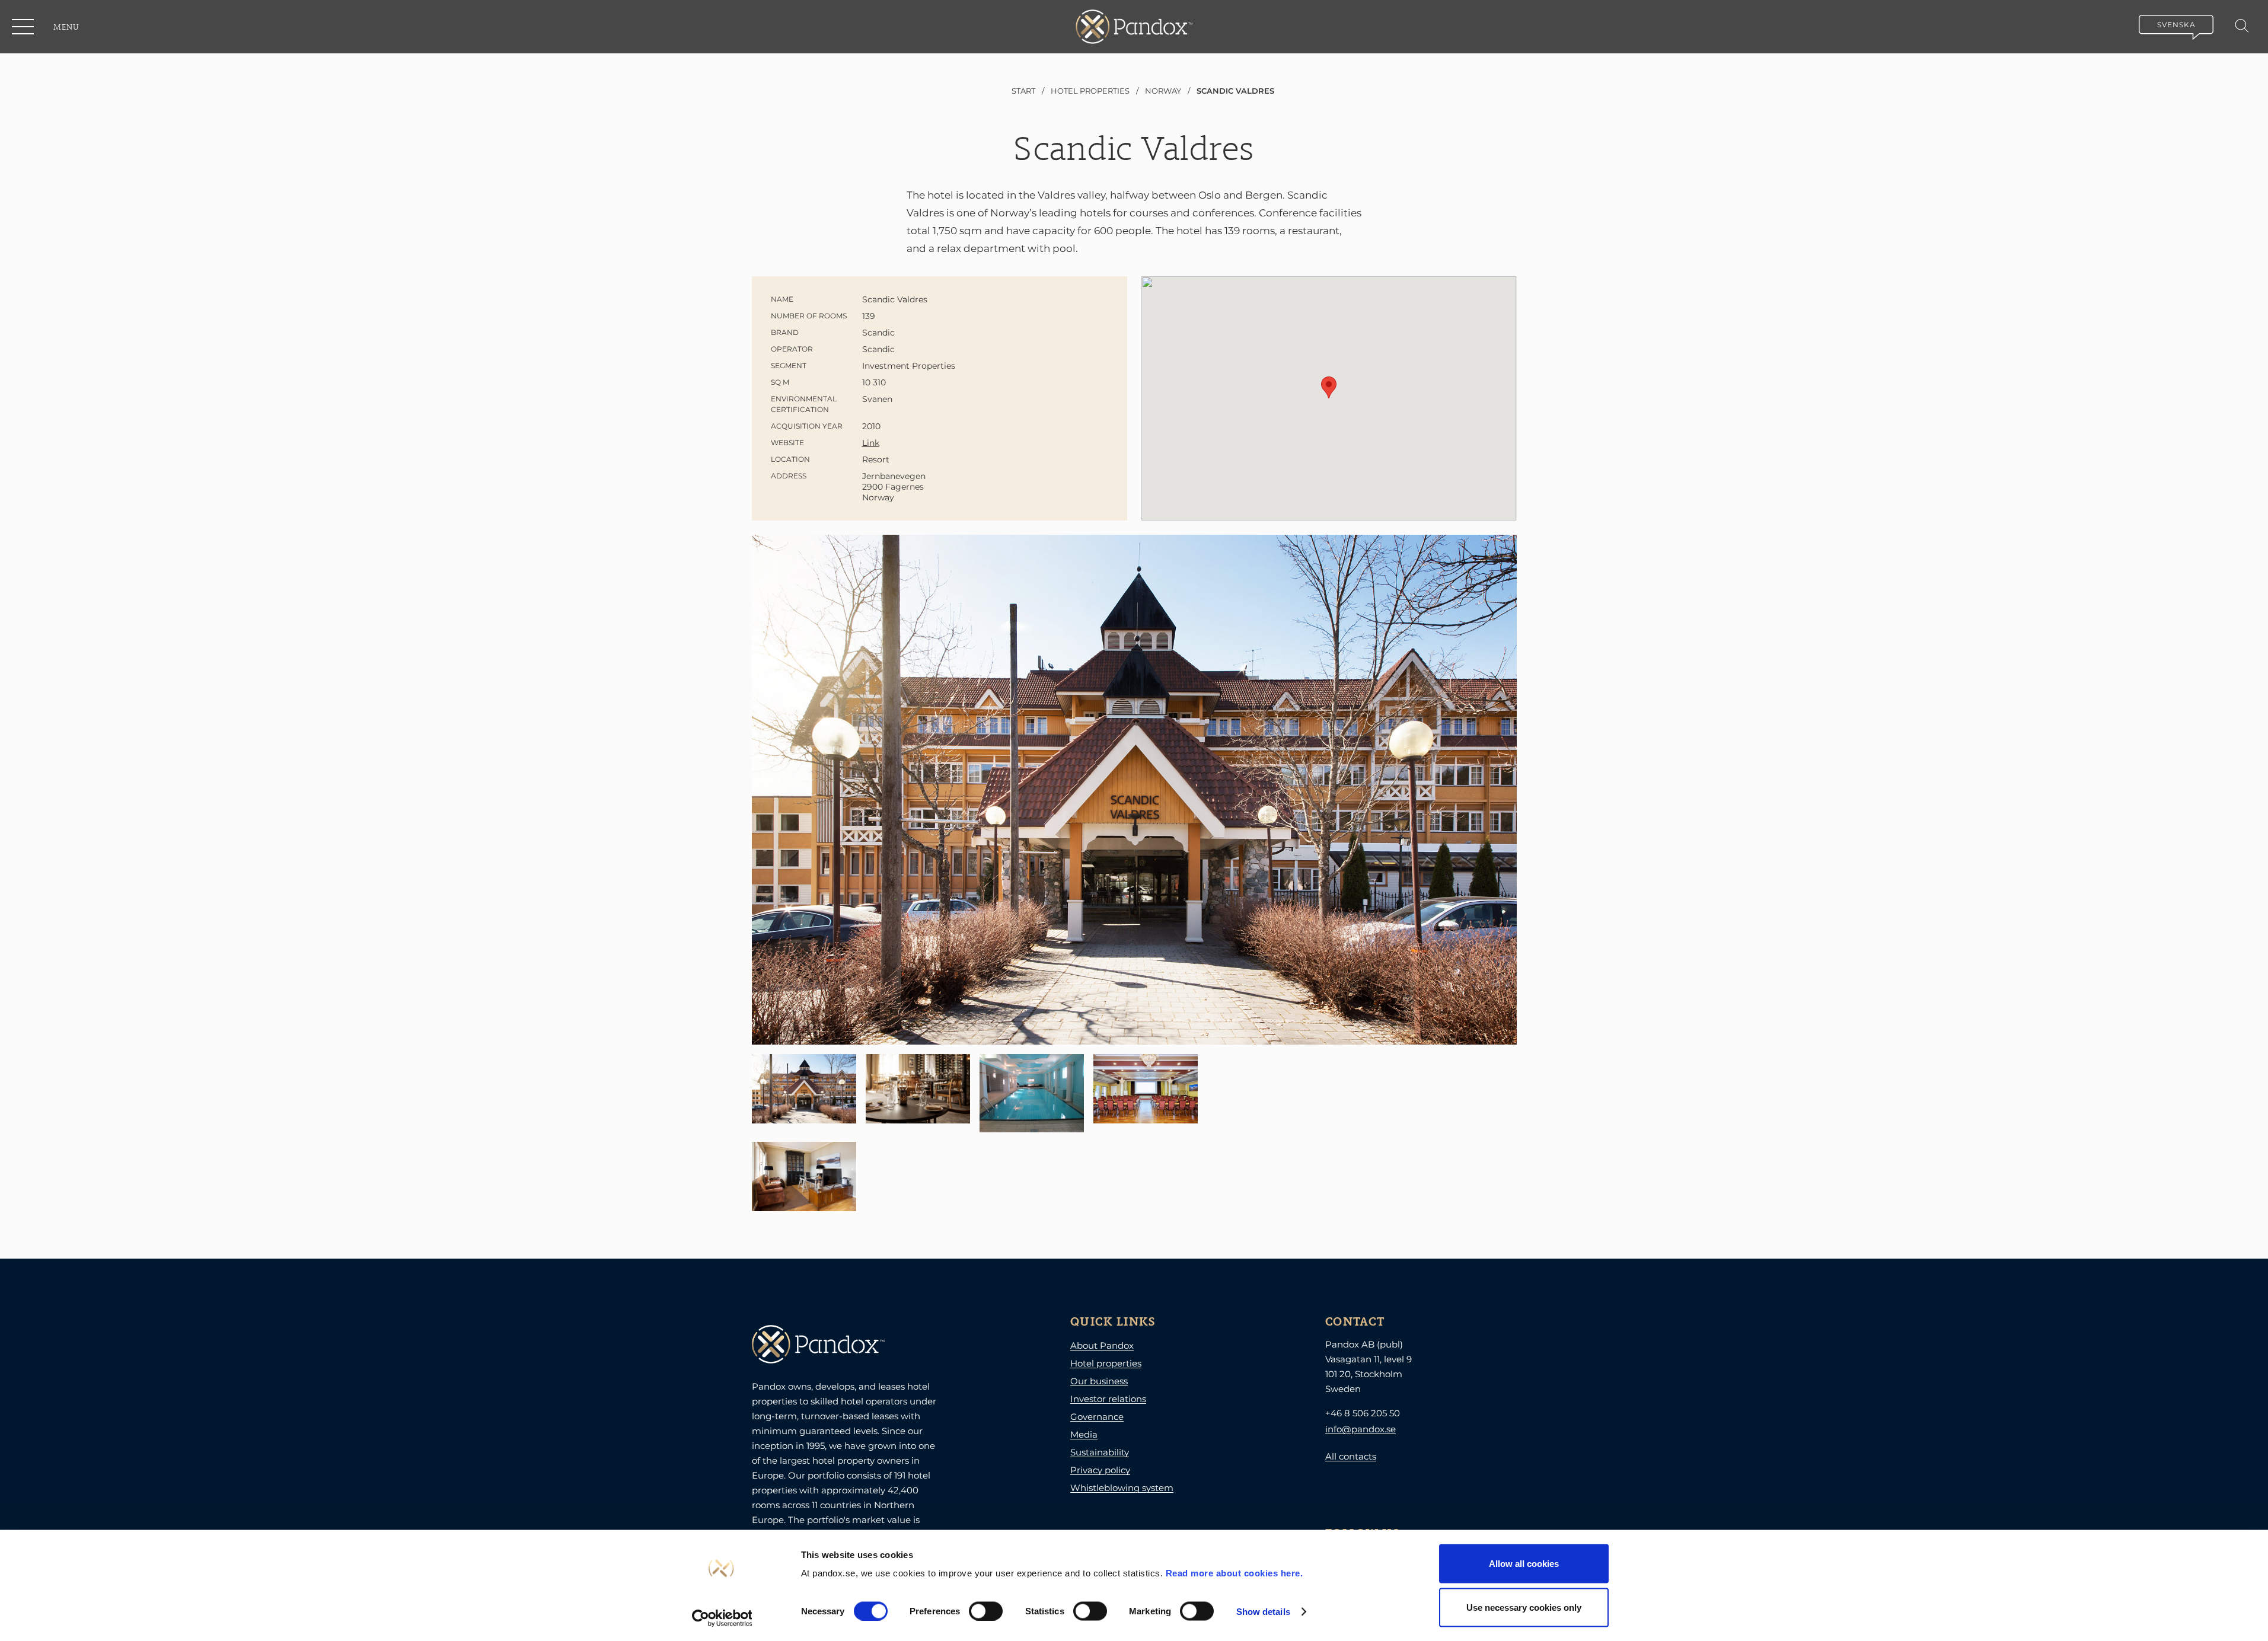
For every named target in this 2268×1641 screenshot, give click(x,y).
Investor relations (1108, 1399)
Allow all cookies (1524, 1564)
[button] (24, 27)
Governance (1097, 1417)
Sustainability (1100, 1452)
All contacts (1351, 1456)
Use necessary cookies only (1524, 1607)
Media (1084, 1434)
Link (871, 443)
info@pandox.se (1361, 1429)
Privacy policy (1100, 1470)
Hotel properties (1106, 1363)
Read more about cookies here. (1235, 1573)
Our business (1099, 1381)
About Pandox (1102, 1345)
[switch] (986, 1611)
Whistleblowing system (1122, 1488)
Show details (1263, 1611)
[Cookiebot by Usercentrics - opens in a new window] (722, 1618)
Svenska (2176, 25)
